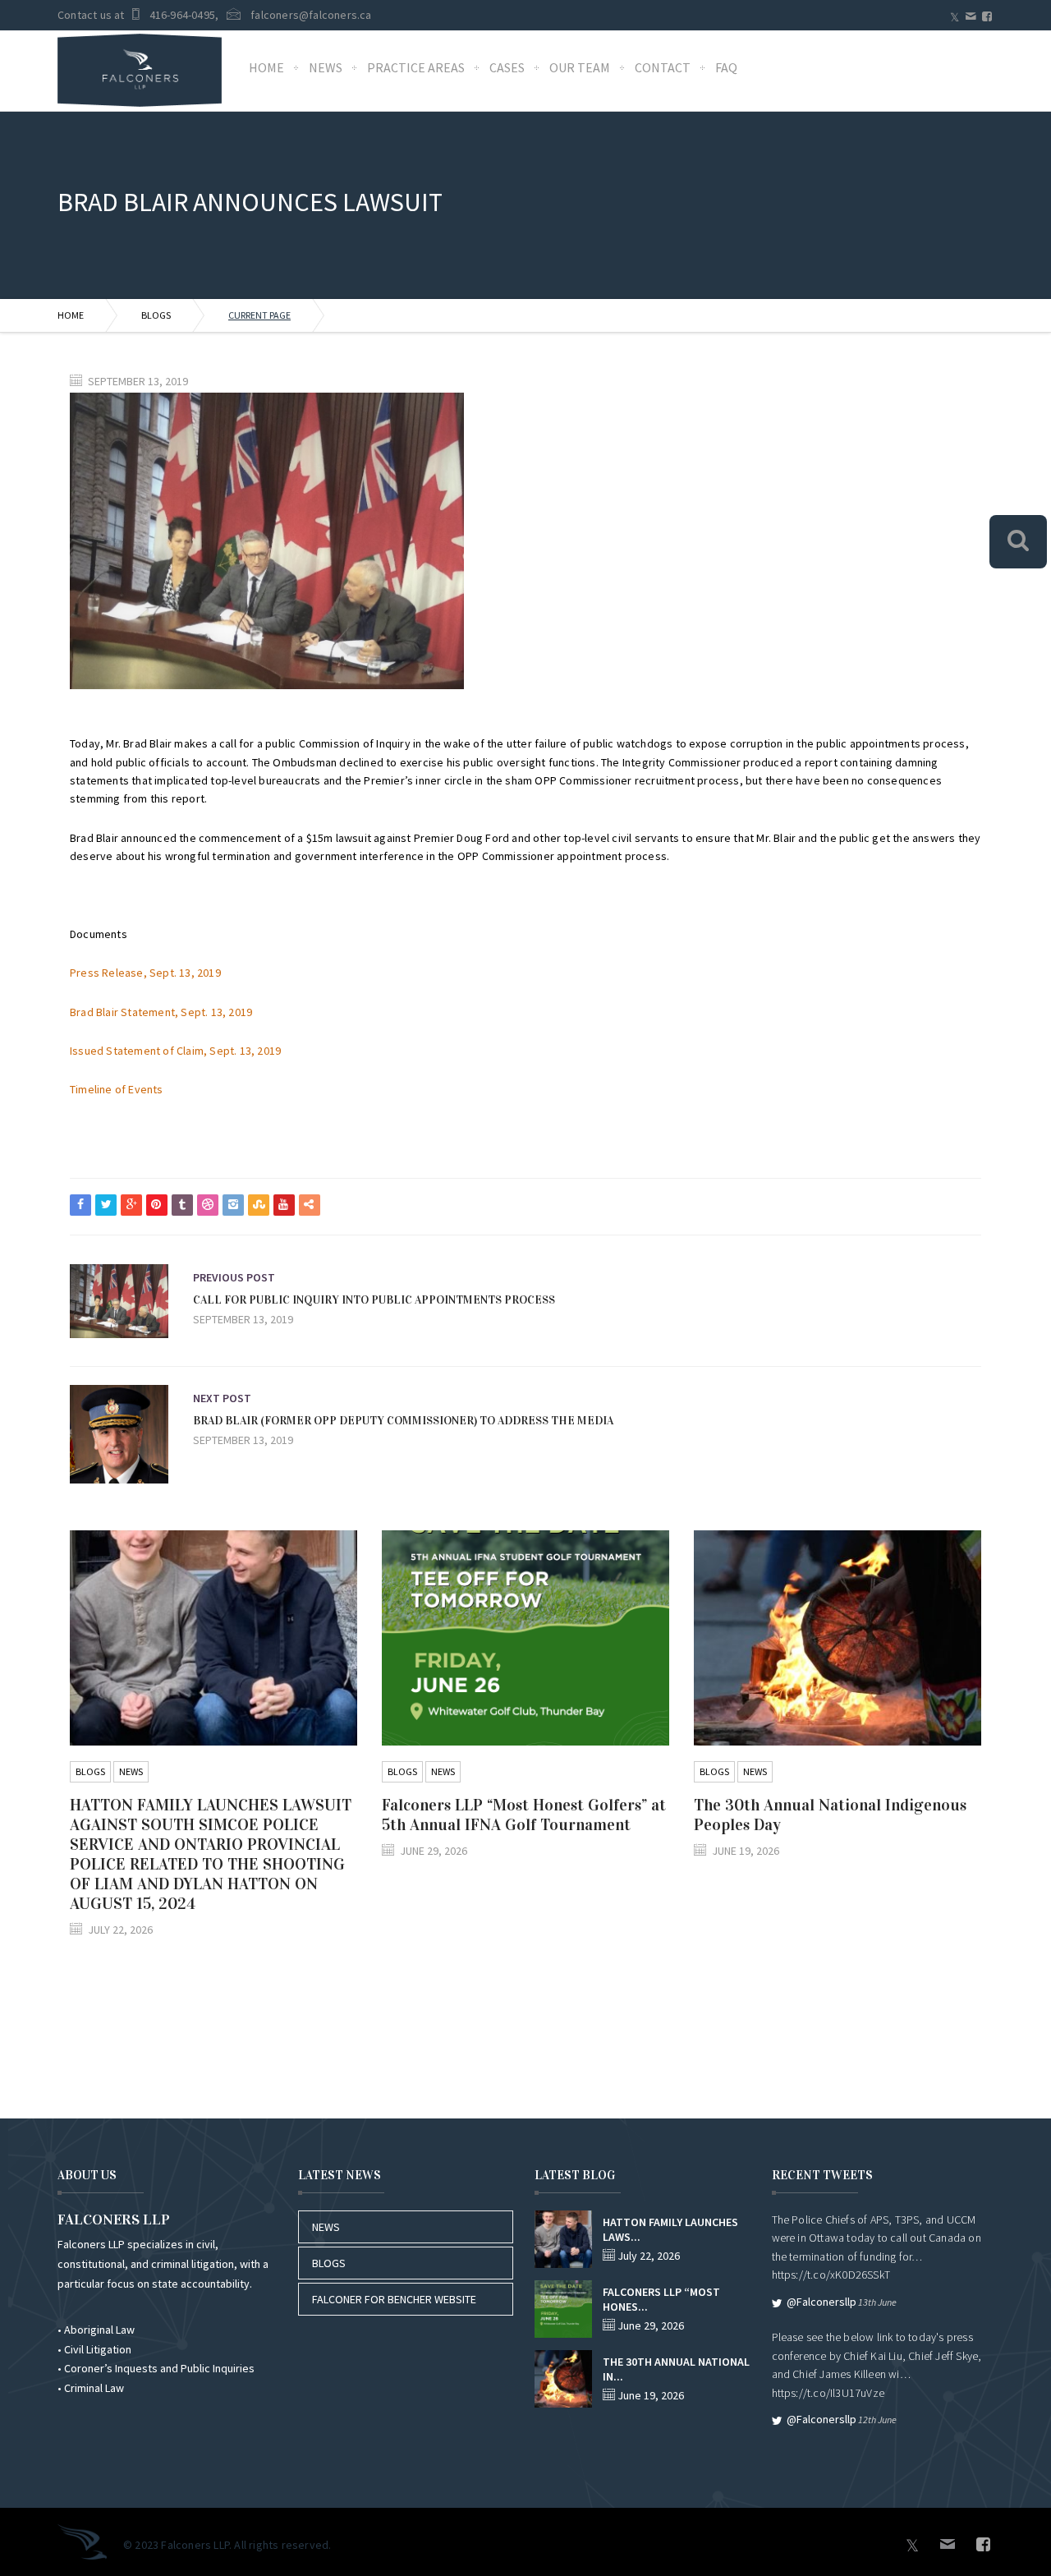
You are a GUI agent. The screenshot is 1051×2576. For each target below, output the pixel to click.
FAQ (726, 67)
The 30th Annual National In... (676, 2369)
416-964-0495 (182, 15)
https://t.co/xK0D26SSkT (831, 2275)
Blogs (156, 315)
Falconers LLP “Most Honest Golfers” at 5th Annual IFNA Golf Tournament (524, 1815)
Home (266, 67)
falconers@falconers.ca (311, 15)
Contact (663, 67)
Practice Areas (416, 67)
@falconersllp (822, 2302)
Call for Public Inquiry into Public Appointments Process (374, 1300)
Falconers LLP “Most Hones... (661, 2299)
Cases (507, 67)
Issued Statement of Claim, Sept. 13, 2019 (175, 1051)
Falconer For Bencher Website (394, 2299)
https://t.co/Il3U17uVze (828, 2393)
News (326, 67)
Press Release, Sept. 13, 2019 (145, 973)
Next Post (222, 1398)
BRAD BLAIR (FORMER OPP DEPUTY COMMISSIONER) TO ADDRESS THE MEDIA (403, 1421)
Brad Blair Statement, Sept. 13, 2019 (161, 1012)
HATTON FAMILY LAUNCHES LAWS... (670, 2229)
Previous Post (234, 1277)
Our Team (580, 67)
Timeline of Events (117, 1089)
